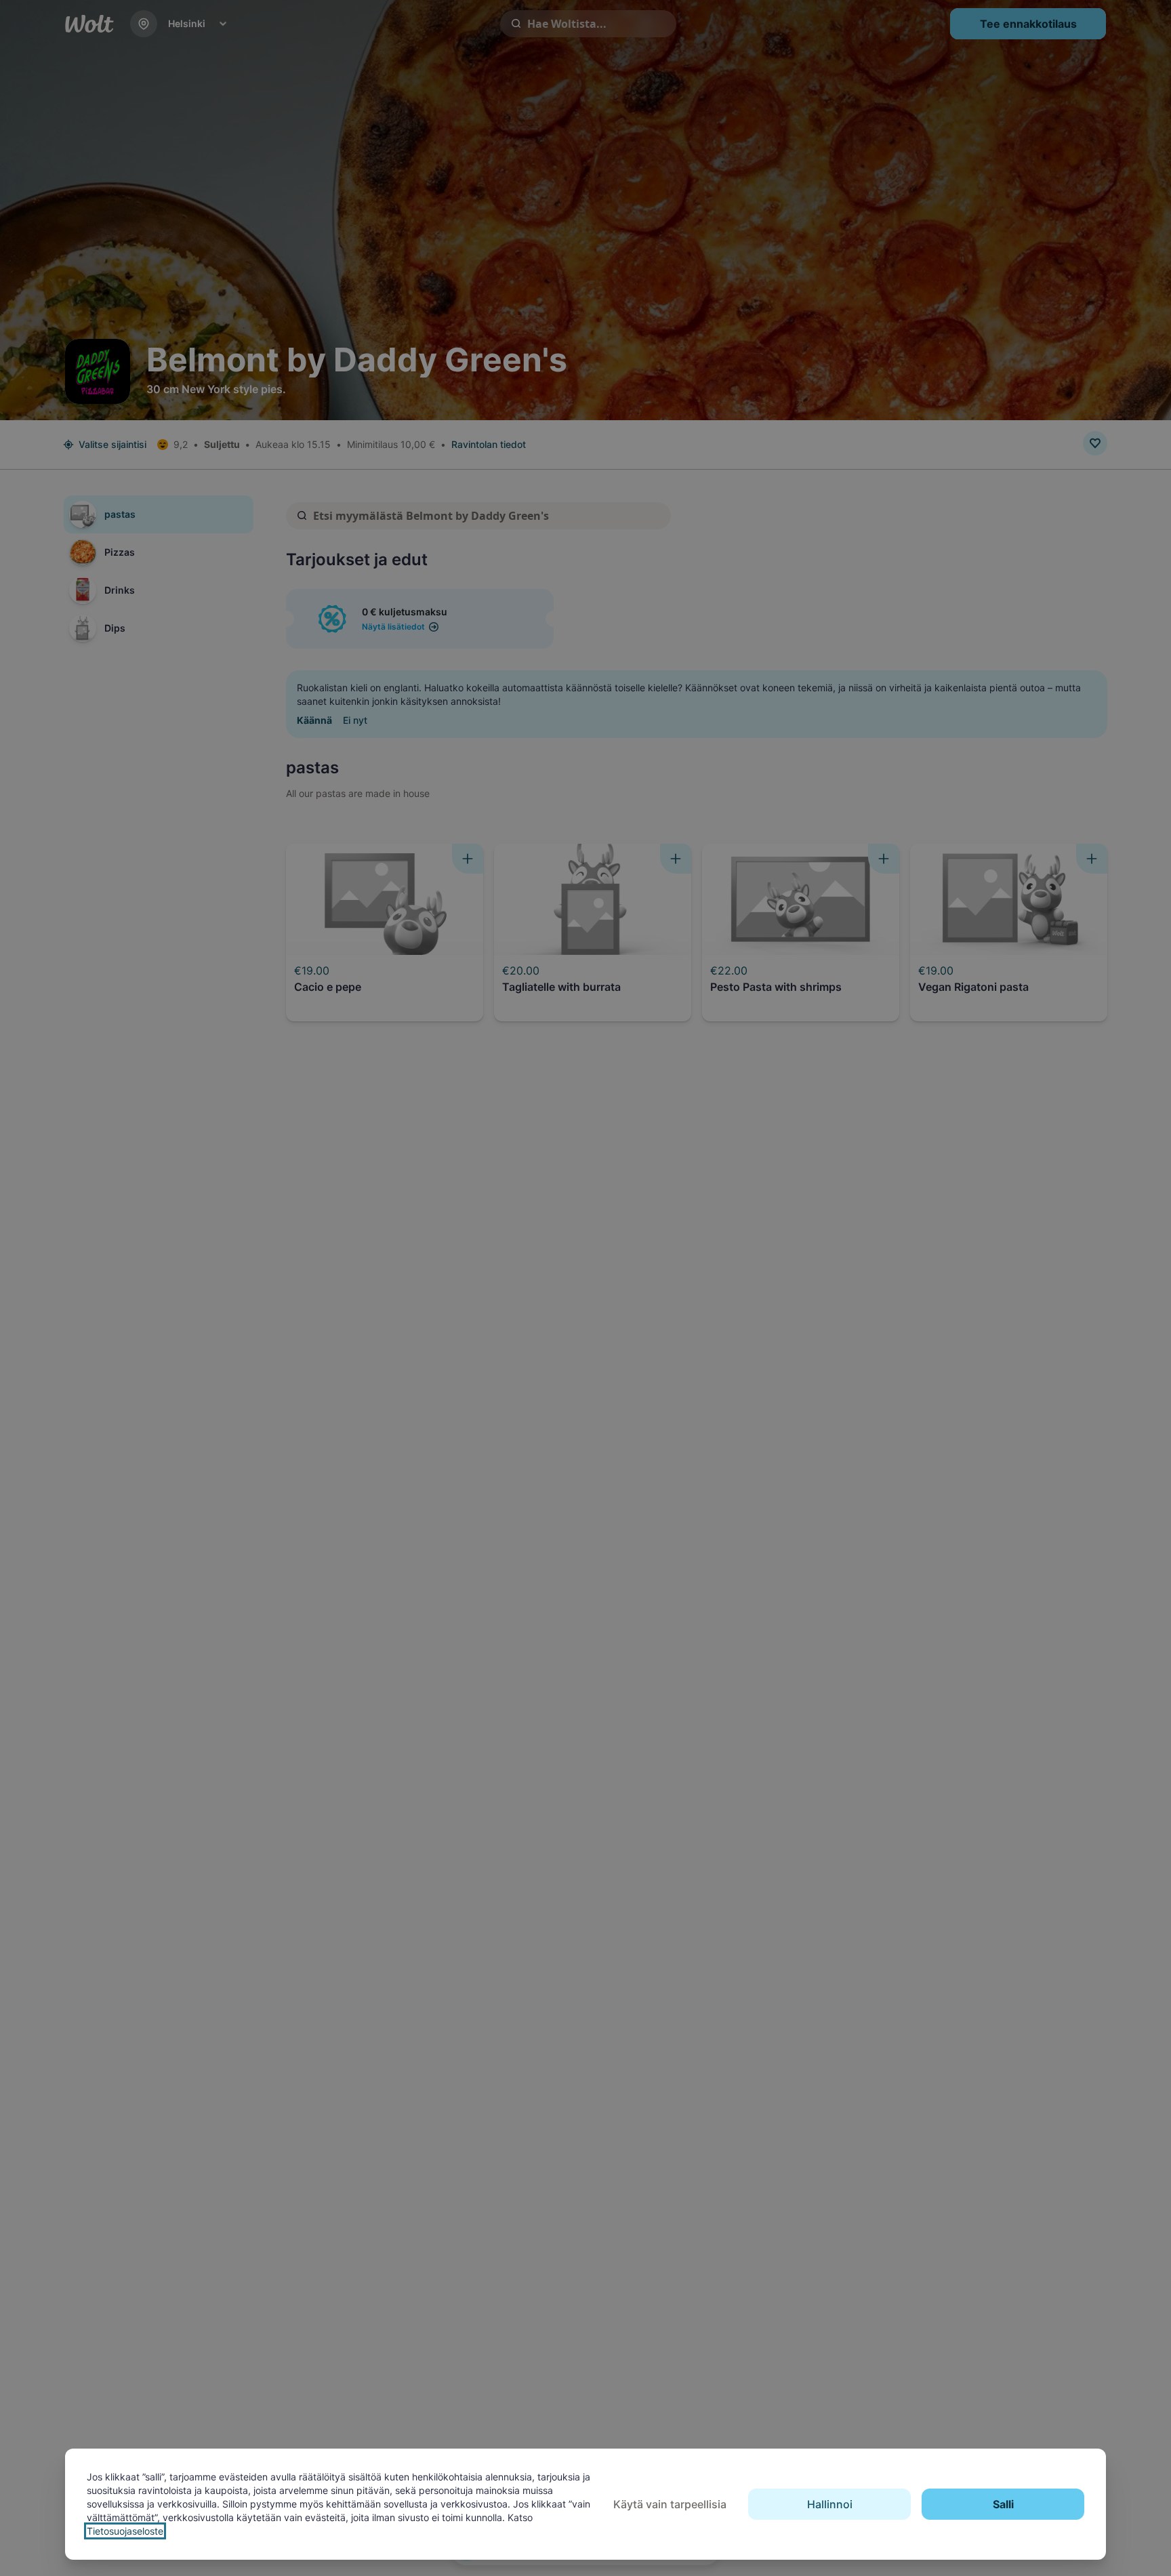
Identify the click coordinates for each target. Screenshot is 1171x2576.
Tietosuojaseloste (125, 2531)
